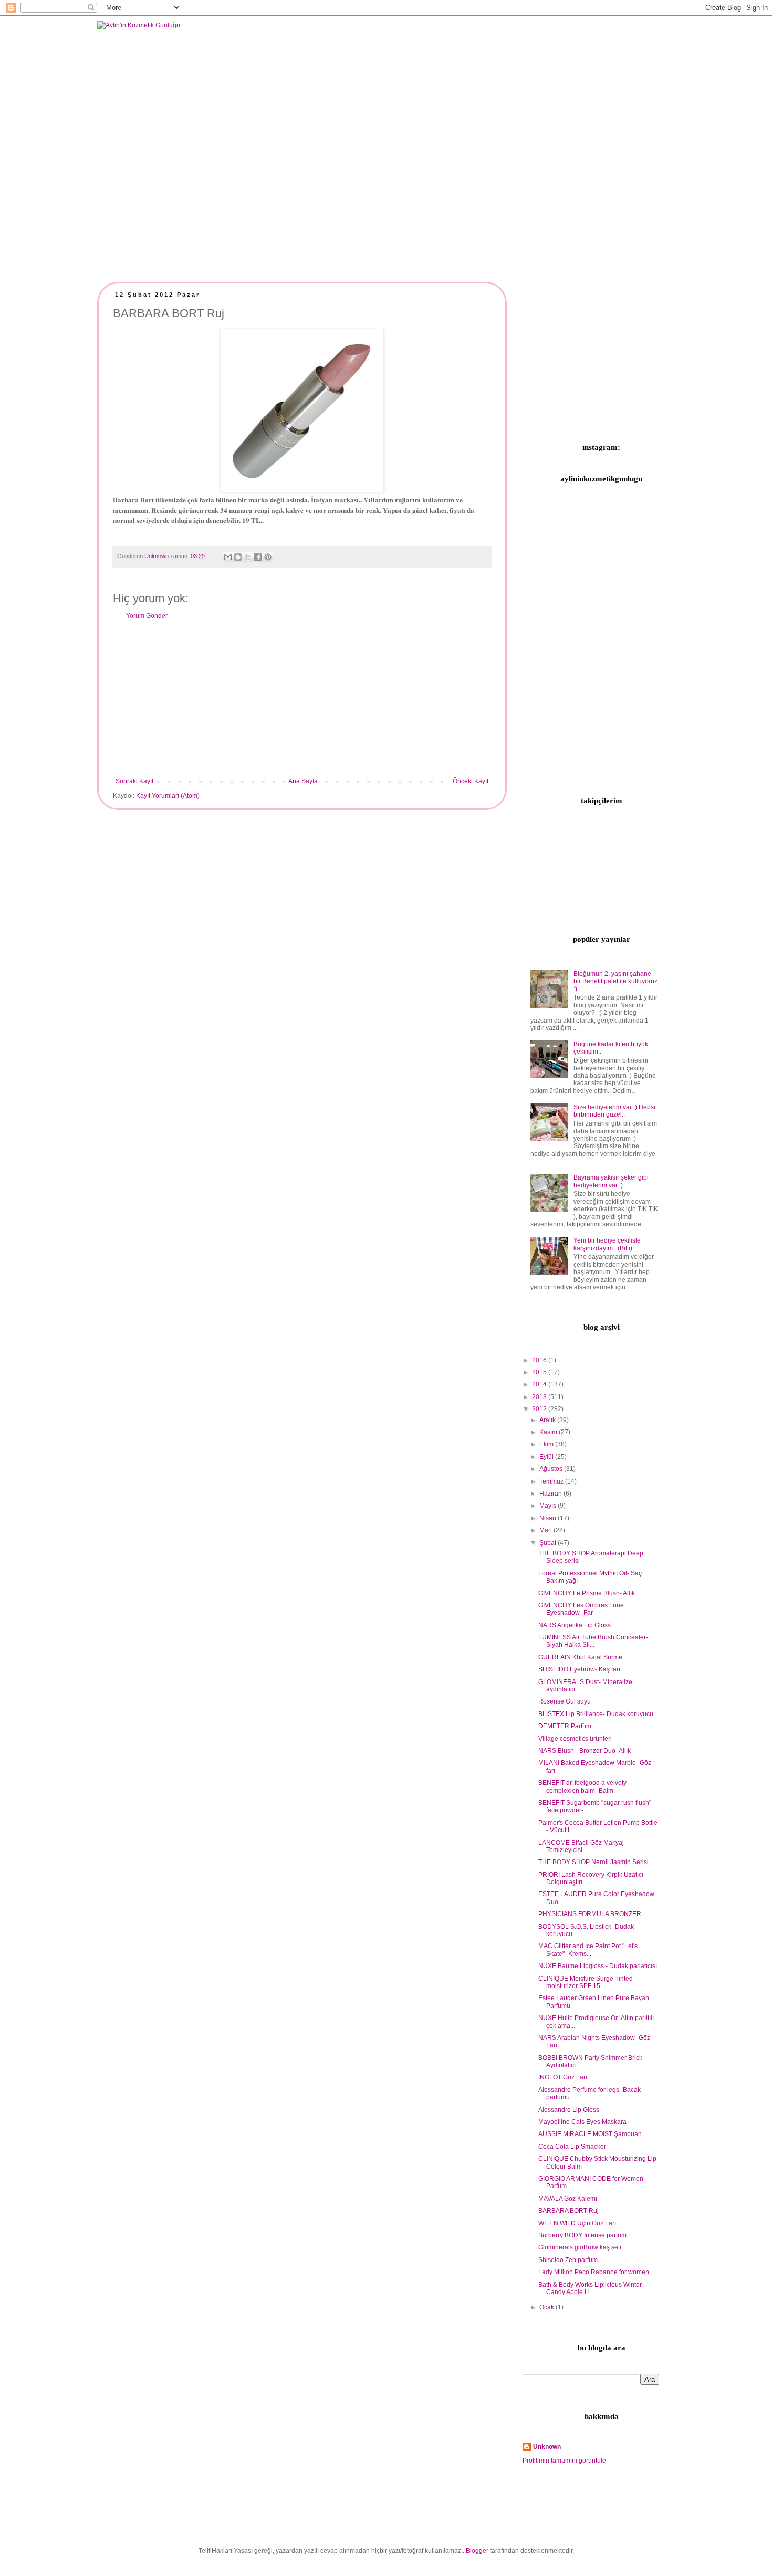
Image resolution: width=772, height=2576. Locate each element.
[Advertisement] (302, 699)
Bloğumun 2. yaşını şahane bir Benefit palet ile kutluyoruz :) (615, 981)
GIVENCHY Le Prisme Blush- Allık (587, 1593)
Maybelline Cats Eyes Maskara (582, 2122)
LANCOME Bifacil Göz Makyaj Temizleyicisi (581, 1846)
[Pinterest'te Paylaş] (268, 557)
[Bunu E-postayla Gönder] (228, 557)
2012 (540, 1409)
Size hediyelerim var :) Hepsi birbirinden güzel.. (614, 1111)
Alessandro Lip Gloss (569, 2110)
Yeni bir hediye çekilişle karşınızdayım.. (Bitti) (607, 1244)
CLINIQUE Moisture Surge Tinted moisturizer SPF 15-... (586, 1982)
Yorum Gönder (147, 616)
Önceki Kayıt (471, 781)
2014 (540, 1384)
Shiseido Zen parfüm (568, 2260)
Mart (546, 1530)
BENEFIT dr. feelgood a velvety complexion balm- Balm (582, 1786)
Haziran (551, 1494)
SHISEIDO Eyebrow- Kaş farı (579, 1669)
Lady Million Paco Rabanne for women (594, 2272)
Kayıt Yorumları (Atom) (168, 796)
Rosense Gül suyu (565, 1701)
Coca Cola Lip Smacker (572, 2147)
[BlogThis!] (238, 557)
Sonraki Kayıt (134, 781)
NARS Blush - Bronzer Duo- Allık (585, 1751)
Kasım (549, 1432)
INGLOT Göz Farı (563, 2077)
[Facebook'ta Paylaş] (258, 557)
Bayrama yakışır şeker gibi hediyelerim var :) (611, 1181)
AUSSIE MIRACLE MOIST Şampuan (590, 2134)
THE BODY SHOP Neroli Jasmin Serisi (593, 1862)
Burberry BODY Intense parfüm (582, 2235)
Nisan (549, 1518)
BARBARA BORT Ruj (568, 2211)
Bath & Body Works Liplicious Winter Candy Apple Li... (590, 2288)
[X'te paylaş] (248, 557)
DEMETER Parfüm (565, 1726)
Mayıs (549, 1506)
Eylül (547, 1457)
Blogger (477, 2551)
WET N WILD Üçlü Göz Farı (577, 2223)
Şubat (549, 1543)
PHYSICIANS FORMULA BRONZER (590, 1914)
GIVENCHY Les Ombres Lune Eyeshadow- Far (581, 1609)
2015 (540, 1372)
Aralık (548, 1420)
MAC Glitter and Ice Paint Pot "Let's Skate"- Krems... (588, 1950)
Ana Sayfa (303, 781)
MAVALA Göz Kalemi (568, 2199)
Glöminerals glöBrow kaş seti (580, 2247)
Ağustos (552, 1469)
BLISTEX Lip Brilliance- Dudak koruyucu (596, 1714)
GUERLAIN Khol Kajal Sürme (580, 1657)
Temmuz (552, 1481)
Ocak (547, 2307)
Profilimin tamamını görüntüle (564, 2461)
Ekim (547, 1444)
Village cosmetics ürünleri (575, 1739)
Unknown (547, 2447)
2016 (540, 1360)
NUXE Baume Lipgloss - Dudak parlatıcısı (598, 1966)
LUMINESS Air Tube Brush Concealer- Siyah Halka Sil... (593, 1641)
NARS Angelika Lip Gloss (575, 1625)
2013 (540, 1397)
